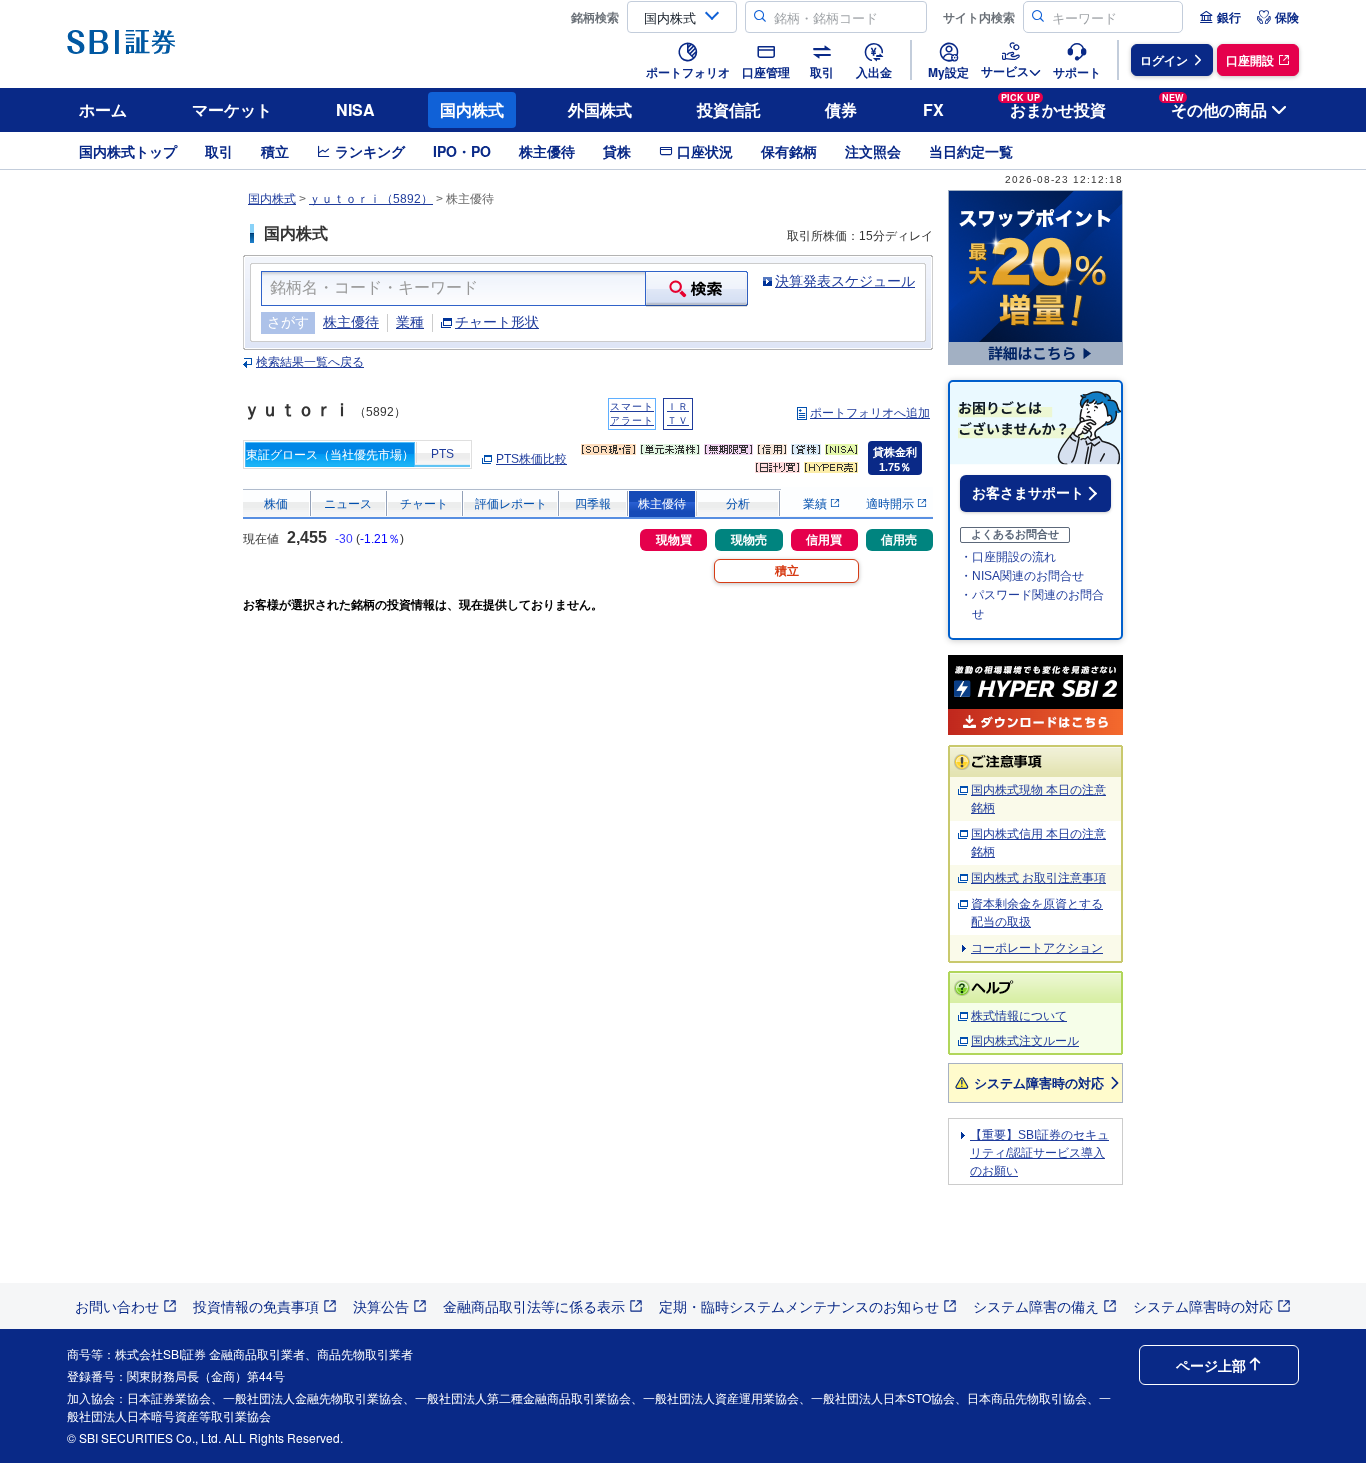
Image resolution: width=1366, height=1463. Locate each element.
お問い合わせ (117, 1306)
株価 (276, 504)
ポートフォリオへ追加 (870, 413)
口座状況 (705, 151)
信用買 (824, 540)
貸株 (617, 151)
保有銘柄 (789, 151)
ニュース (348, 504)
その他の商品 (1214, 106)
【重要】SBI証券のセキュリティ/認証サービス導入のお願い (1039, 1153)
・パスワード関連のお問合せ (1032, 604)
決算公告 (381, 1306)
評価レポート (511, 504)
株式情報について (1019, 1016)
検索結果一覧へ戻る (310, 362)
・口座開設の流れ (1008, 557)
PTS (442, 454)
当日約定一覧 (971, 151)
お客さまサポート (1028, 493)
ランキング (370, 151)
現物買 (674, 540)
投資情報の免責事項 (256, 1306)
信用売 (899, 540)
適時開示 (891, 504)
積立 (275, 151)
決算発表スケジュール (845, 281)
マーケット (232, 109)
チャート (424, 504)
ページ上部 (1211, 1365)
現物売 (749, 540)
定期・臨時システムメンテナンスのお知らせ (799, 1306)
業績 (816, 504)
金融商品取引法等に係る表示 (534, 1306)
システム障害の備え (1036, 1306)
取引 (219, 151)
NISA (355, 109)
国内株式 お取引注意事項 (1038, 878)
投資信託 (729, 109)
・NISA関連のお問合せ (1022, 576)
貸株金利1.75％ (895, 459)
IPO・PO (462, 151)
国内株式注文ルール (1025, 1041)
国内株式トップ (128, 151)
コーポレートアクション (1037, 948)
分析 (738, 504)
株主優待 (547, 151)
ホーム (103, 109)
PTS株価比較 (531, 459)
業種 (410, 322)
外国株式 (600, 109)
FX (933, 109)
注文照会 (873, 151)
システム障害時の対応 (1039, 1082)
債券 (841, 109)
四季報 (593, 504)
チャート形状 (497, 322)
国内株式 (472, 109)
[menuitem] (1220, 17)
